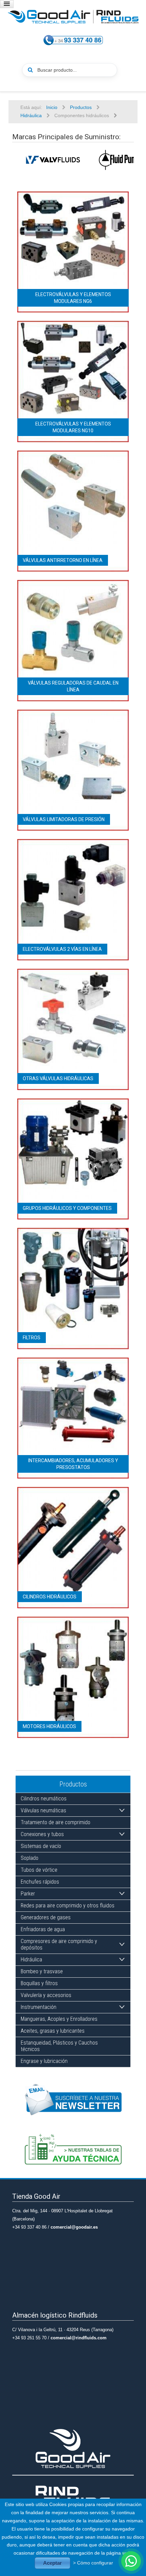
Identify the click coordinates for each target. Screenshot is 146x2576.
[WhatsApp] (131, 2561)
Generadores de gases (46, 1917)
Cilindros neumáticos (44, 1799)
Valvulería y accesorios (46, 1995)
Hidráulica (31, 1960)
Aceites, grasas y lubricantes (53, 2031)
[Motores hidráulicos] (73, 1677)
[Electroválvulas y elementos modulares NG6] (73, 252)
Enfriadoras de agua (43, 1929)
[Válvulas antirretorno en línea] (73, 511)
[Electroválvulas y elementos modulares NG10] (73, 381)
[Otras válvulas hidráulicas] (73, 1029)
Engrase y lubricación (44, 2061)
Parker (28, 1894)
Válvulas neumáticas (43, 1810)
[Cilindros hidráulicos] (73, 1547)
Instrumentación (39, 2007)
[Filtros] (73, 1288)
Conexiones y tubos (42, 1834)
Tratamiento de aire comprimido (56, 1822)
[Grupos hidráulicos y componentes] (73, 1159)
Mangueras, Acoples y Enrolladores (59, 2019)
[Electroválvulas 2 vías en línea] (73, 899)
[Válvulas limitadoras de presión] (73, 770)
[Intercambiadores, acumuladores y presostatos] (73, 1418)
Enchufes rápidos (40, 1882)
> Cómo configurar (93, 2563)
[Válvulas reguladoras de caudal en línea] (73, 640)
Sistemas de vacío (41, 1846)
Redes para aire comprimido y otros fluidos (68, 1906)
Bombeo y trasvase (42, 1971)
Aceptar (52, 2563)
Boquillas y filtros (39, 1983)
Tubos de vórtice (39, 1870)
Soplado (30, 1858)
